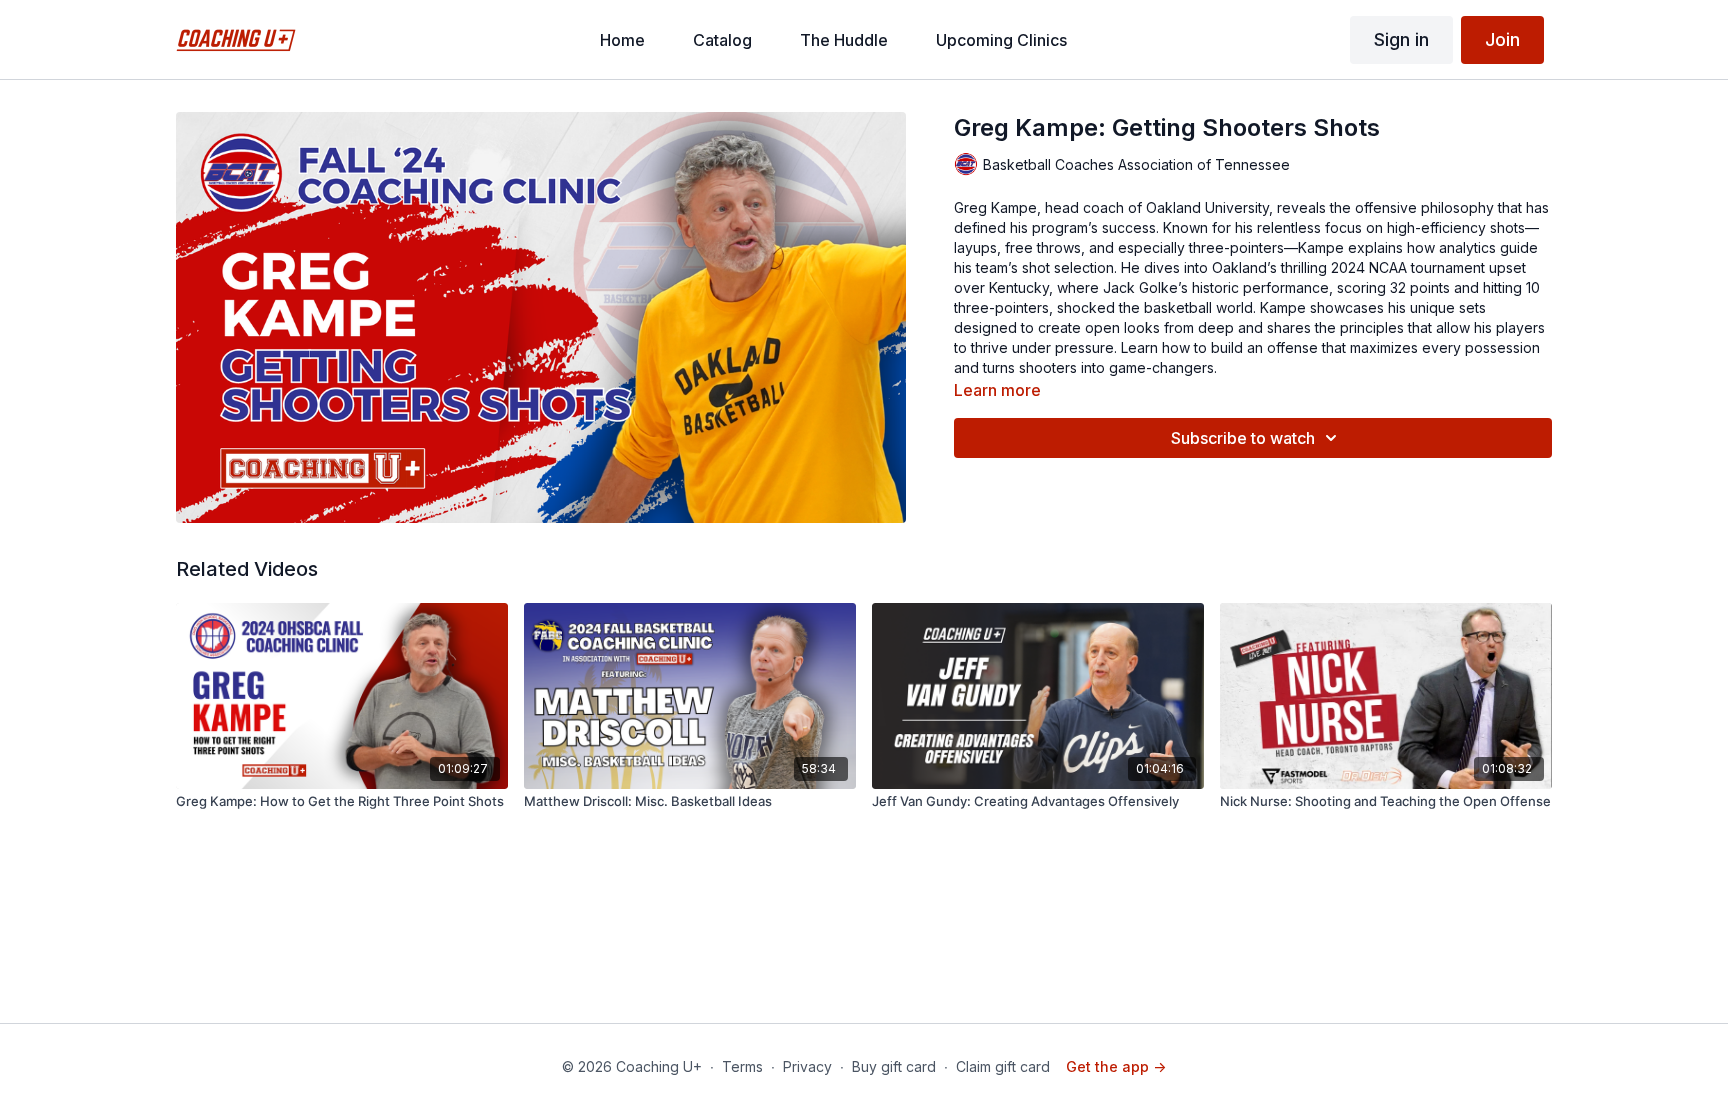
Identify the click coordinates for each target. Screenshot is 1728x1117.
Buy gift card (894, 1066)
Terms (742, 1066)
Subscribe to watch (1243, 438)
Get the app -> (1116, 1066)
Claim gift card (1003, 1066)
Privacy (807, 1066)
